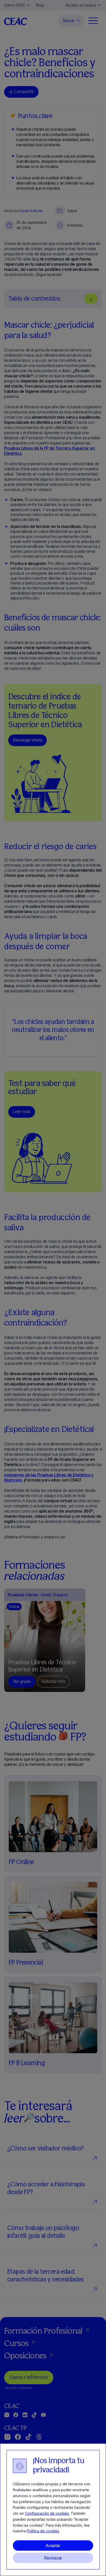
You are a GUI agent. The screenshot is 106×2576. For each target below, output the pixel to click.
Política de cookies (43, 2531)
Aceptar (53, 2546)
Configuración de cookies (47, 2513)
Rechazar (53, 2558)
